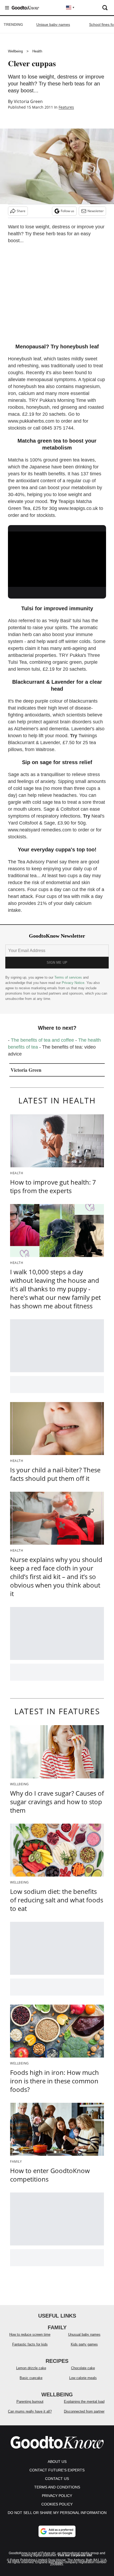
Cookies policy (57, 2504)
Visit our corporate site (75, 2555)
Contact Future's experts (57, 2470)
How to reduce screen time (30, 2334)
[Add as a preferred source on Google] (57, 2531)
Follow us (67, 211)
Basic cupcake (31, 2378)
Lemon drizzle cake (31, 2368)
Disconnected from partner (84, 2411)
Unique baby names (53, 24)
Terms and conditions (57, 2487)
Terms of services (69, 977)
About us (57, 2462)
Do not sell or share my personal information (57, 2513)
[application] (57, 559)
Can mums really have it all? (30, 2411)
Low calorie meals (83, 2378)
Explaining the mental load (84, 2402)
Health (37, 51)
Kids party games (84, 2344)
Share (21, 211)
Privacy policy (57, 2496)
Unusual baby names (84, 2334)
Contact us (57, 2479)
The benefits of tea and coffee (42, 1040)
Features (66, 107)
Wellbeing (15, 51)
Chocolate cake (83, 2368)
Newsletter (96, 211)
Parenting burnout (30, 2402)
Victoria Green (28, 101)
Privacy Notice (73, 983)
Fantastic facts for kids (30, 2344)
